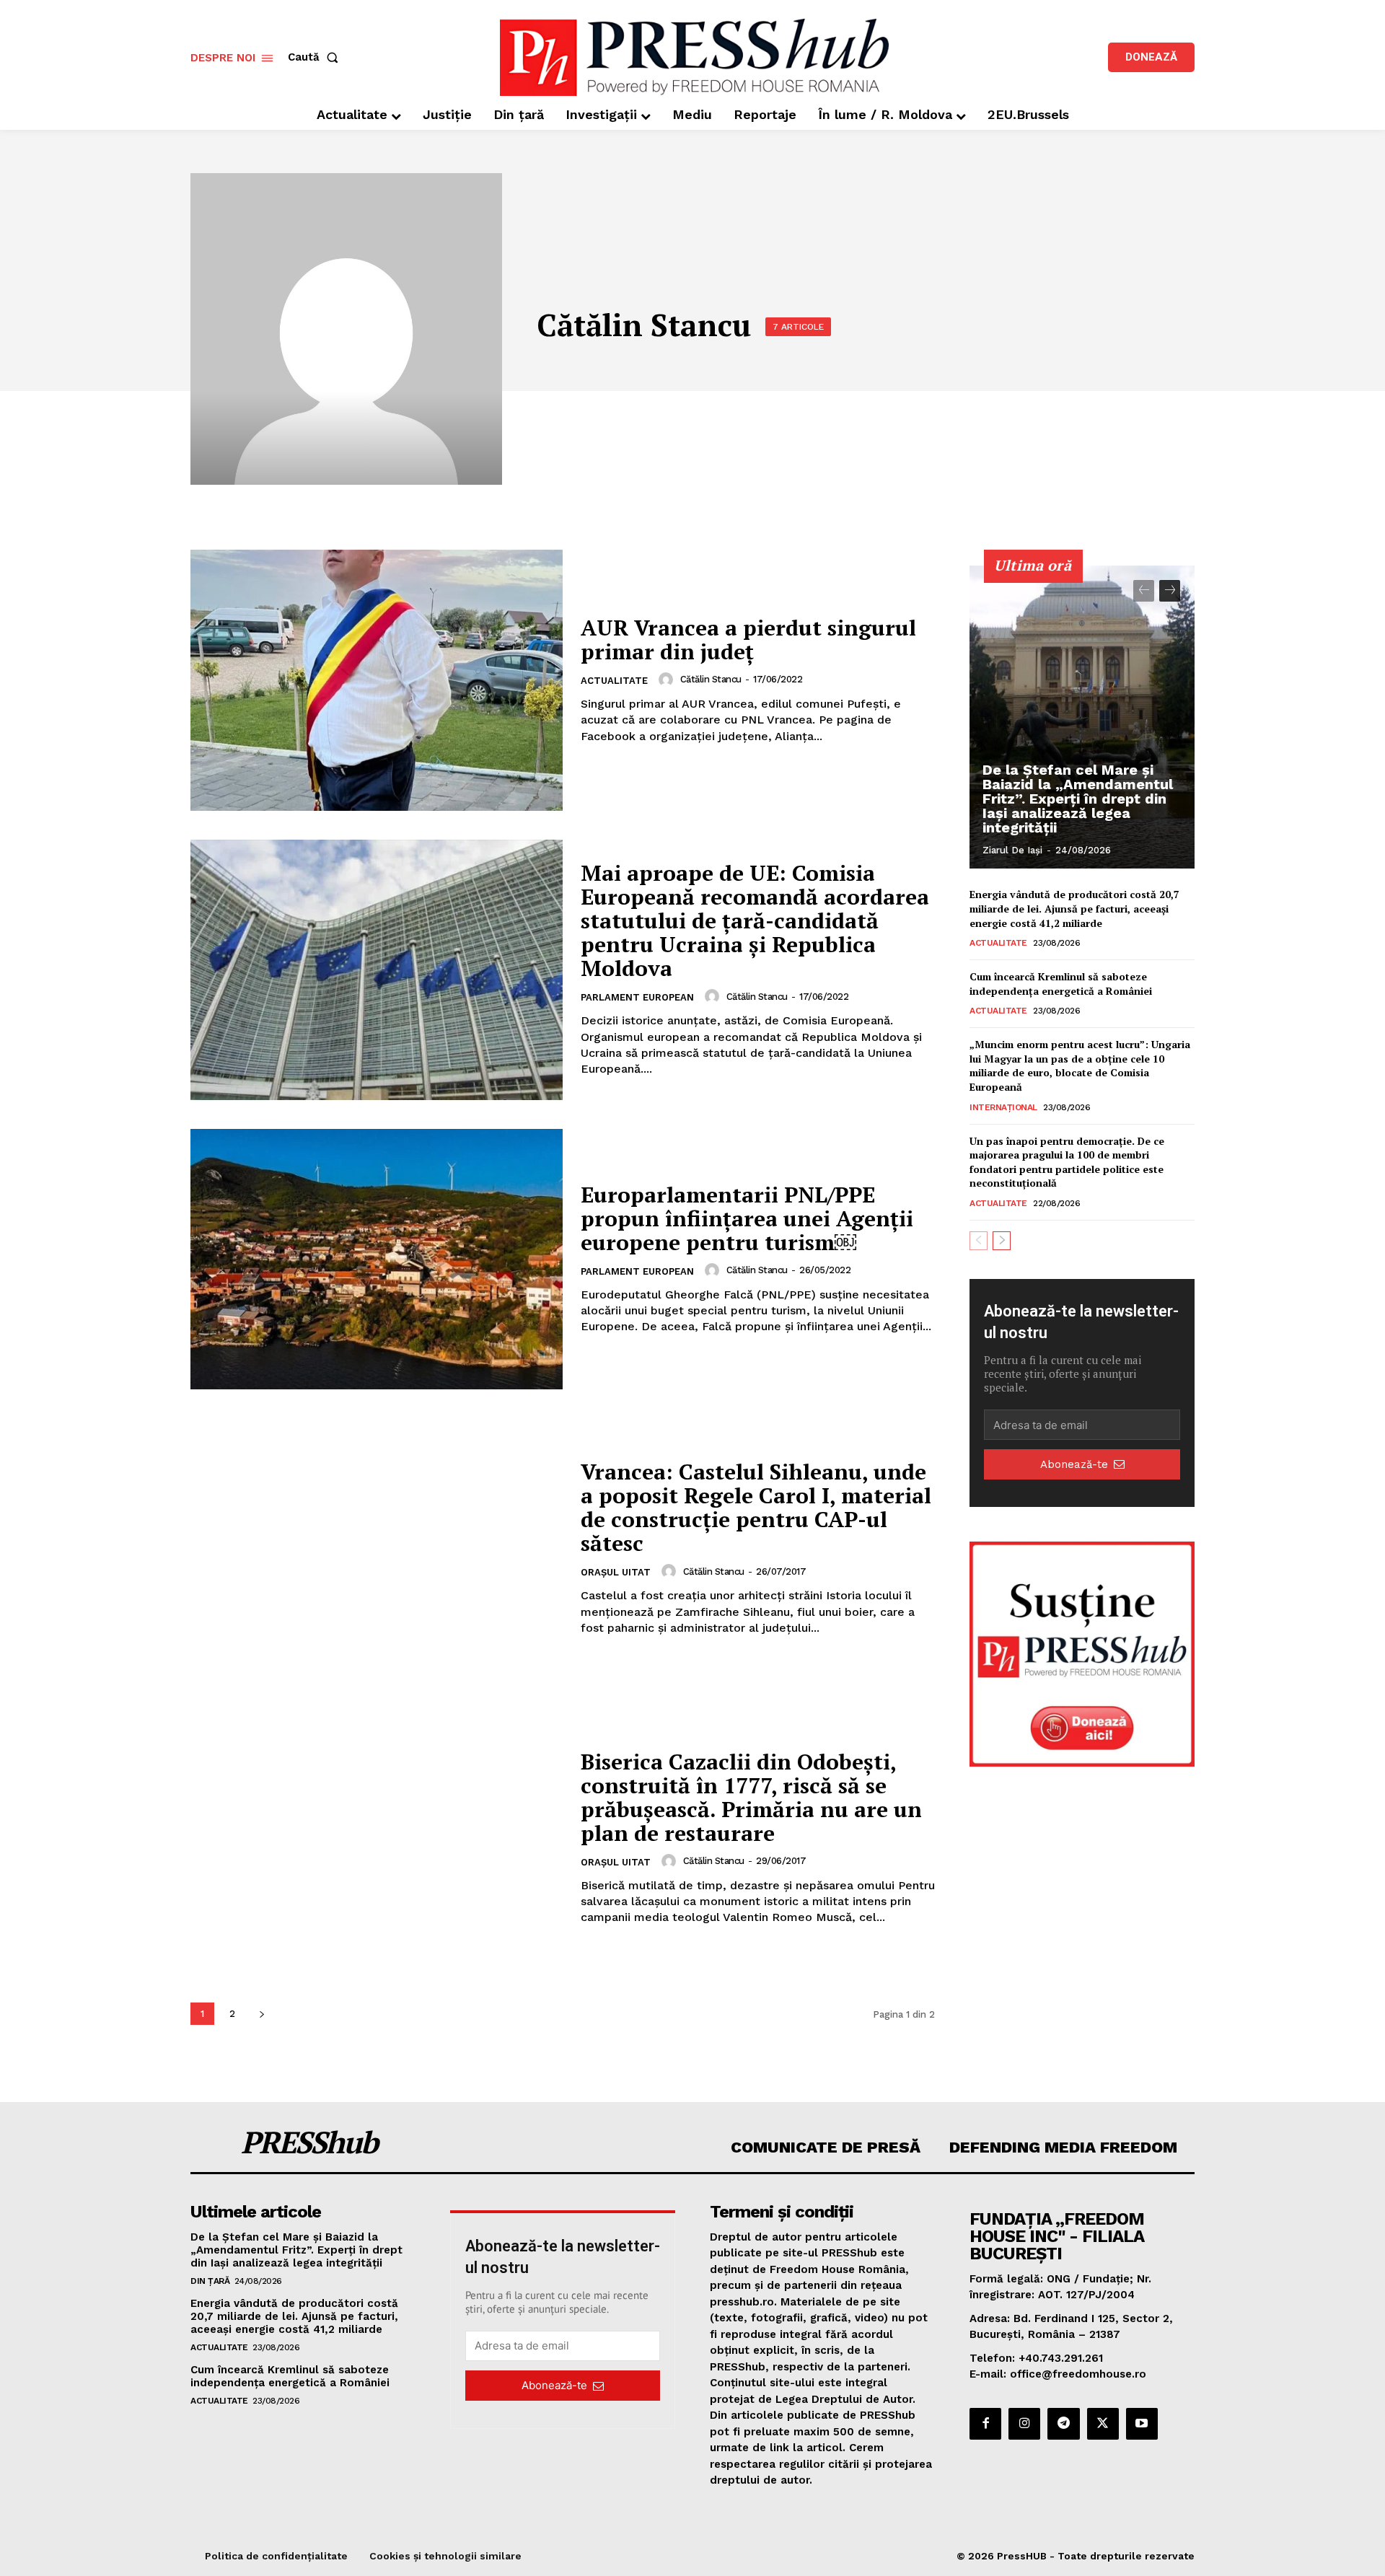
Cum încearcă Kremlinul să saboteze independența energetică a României (1061, 984)
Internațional (1003, 1107)
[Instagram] (1024, 2424)
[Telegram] (1063, 2424)
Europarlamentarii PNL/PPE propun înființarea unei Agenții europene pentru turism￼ (747, 1218)
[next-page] (261, 2014)
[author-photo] (668, 680)
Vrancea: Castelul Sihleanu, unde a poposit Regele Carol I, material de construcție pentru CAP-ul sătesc (756, 1507)
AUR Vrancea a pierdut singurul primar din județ (748, 639)
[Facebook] (985, 2424)
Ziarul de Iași (1012, 850)
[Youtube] (1142, 2424)
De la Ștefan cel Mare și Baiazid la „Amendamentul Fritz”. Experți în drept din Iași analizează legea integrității (1078, 799)
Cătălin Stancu (711, 679)
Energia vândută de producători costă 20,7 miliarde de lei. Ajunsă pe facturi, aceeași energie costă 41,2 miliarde (1074, 908)
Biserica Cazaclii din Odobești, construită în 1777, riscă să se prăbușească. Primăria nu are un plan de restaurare (751, 1797)
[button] (316, 57)
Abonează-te (1074, 1464)
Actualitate (614, 681)
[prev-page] (1144, 591)
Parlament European (637, 997)
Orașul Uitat (616, 1572)
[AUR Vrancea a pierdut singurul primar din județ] (377, 680)
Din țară (210, 2281)
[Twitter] (1103, 2424)
